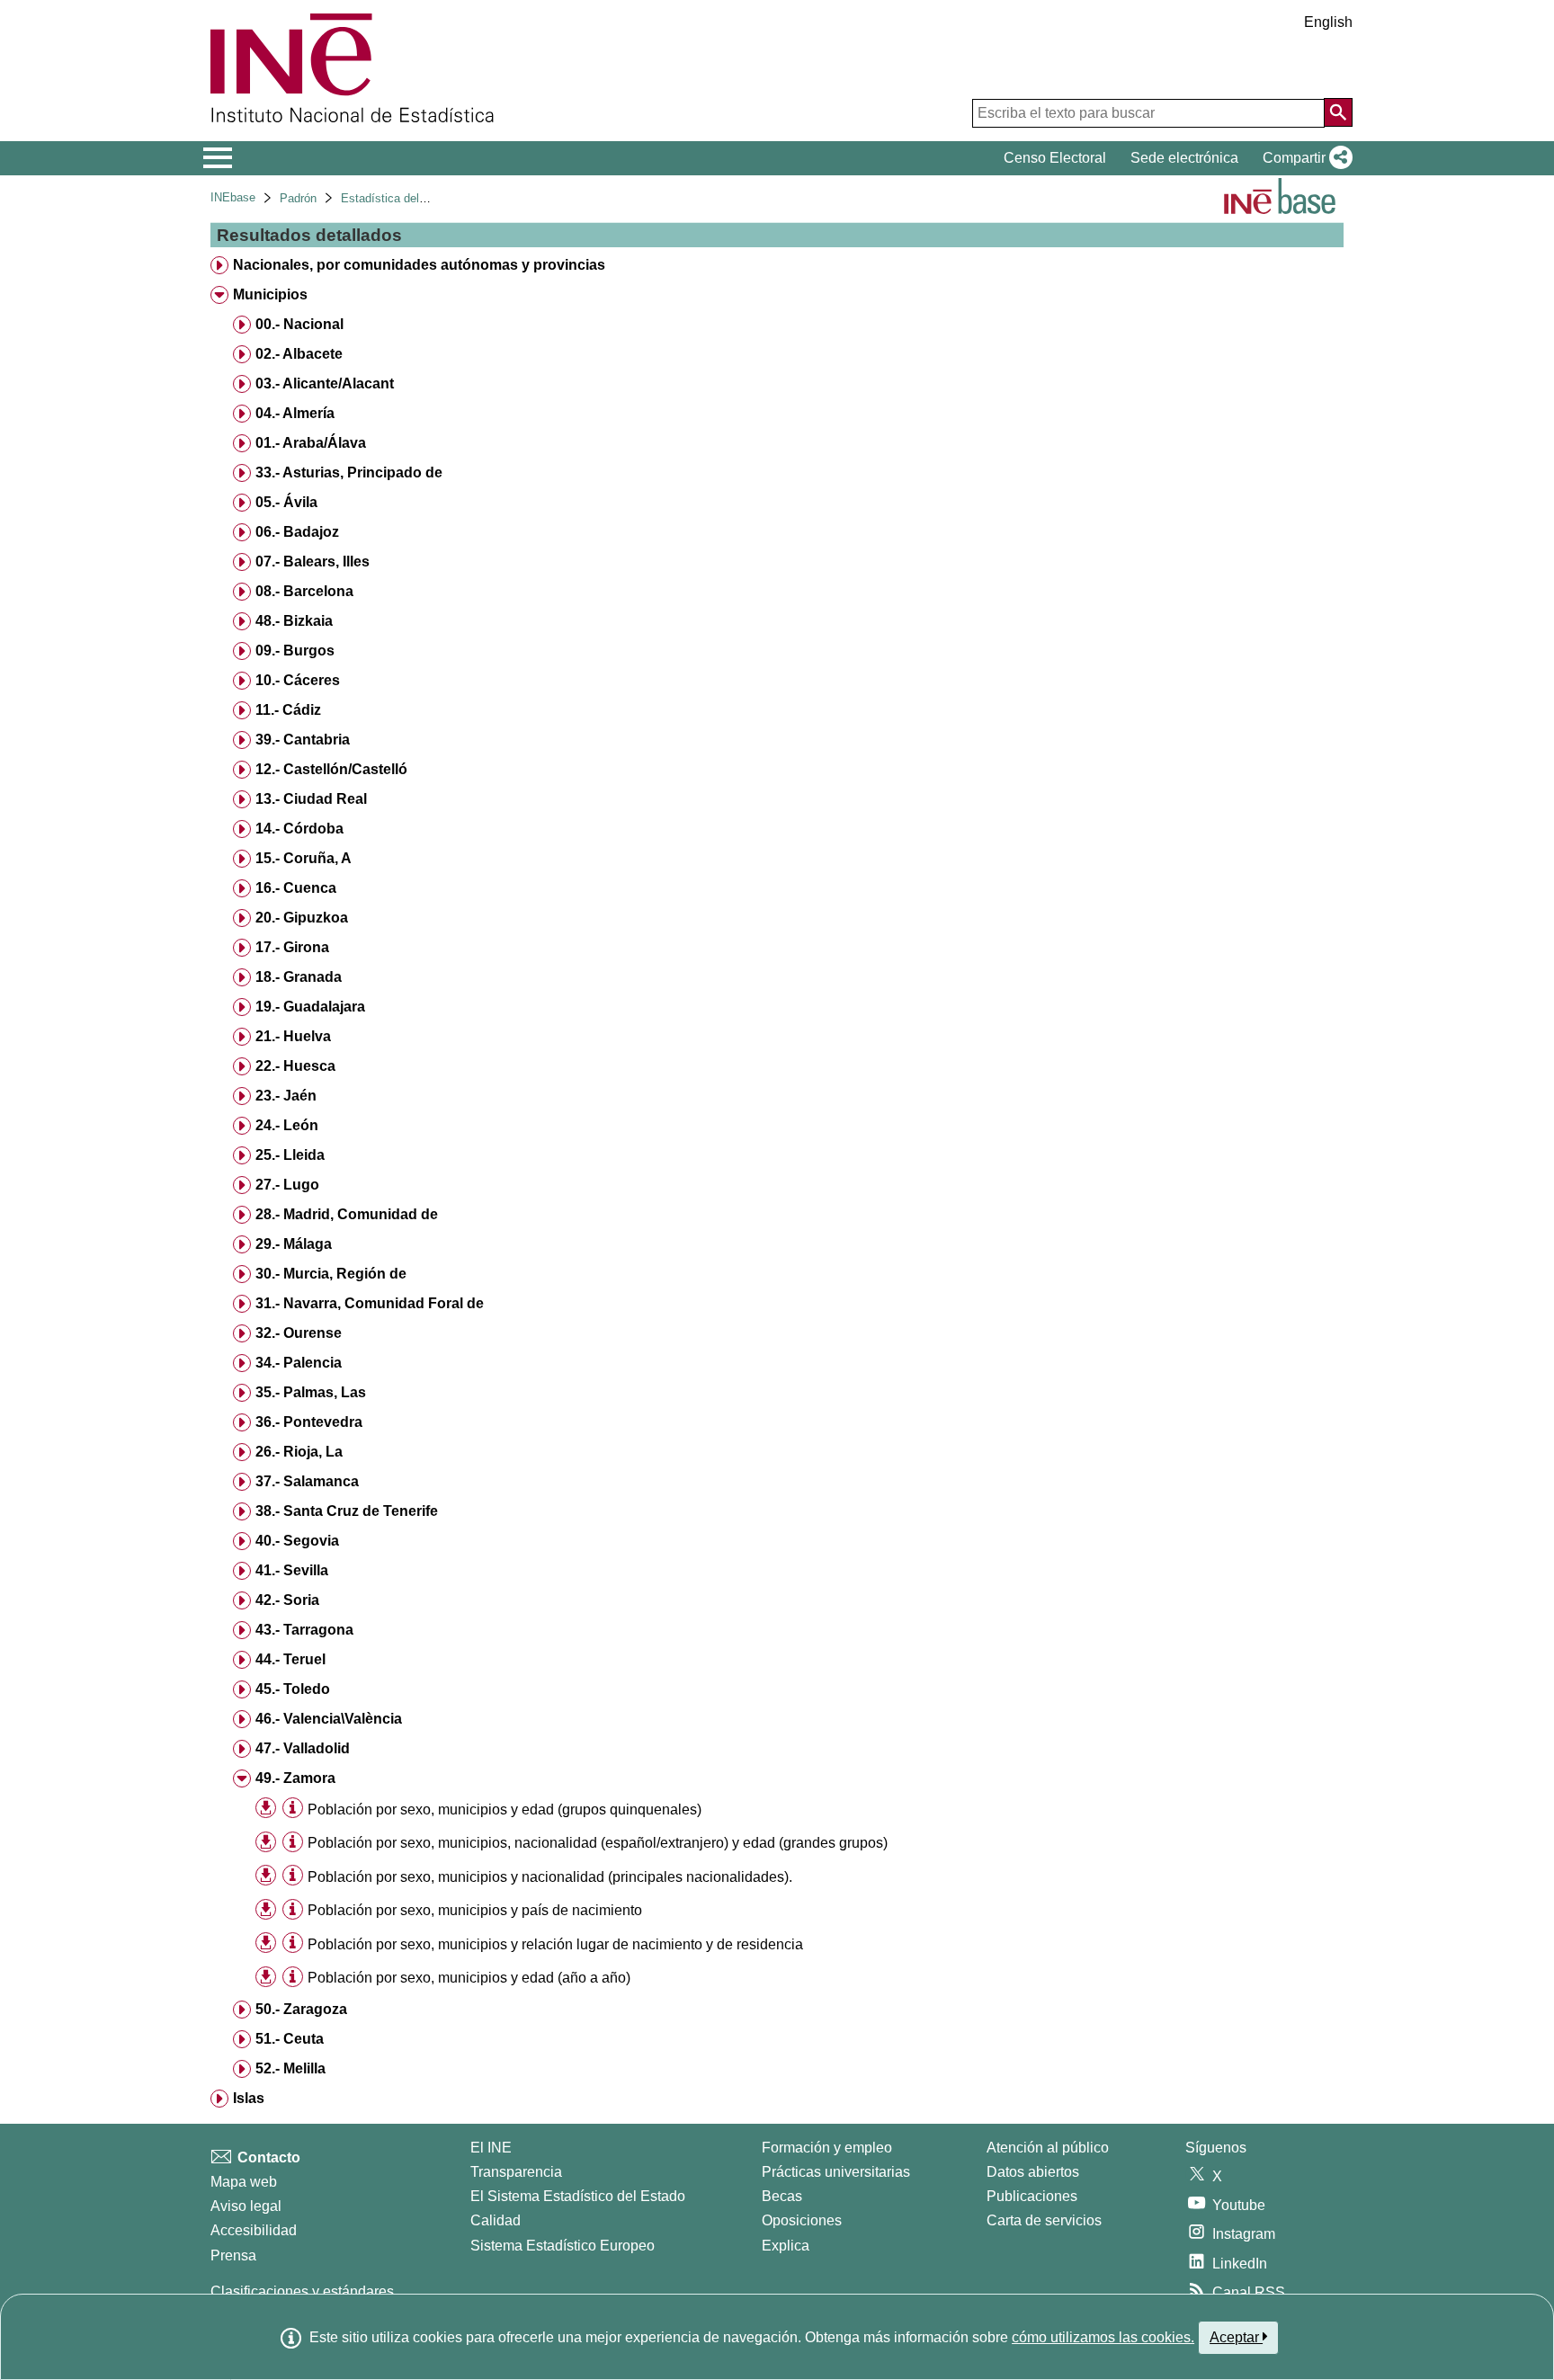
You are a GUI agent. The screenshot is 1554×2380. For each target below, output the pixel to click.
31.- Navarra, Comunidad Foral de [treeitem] (370, 1303)
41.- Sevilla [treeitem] (292, 1570)
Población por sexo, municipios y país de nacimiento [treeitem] (475, 1910)
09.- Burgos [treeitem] (295, 651)
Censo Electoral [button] (1055, 158)
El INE (491, 2148)
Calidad (496, 2220)
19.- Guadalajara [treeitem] (310, 1007)
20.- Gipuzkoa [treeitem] (302, 918)
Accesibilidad (254, 2230)
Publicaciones (1032, 2196)
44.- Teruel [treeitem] (290, 1659)
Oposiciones (802, 2220)
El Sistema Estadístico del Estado (578, 2196)
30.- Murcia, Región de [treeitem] (331, 1274)
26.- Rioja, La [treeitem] (299, 1452)
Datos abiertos (1033, 2172)
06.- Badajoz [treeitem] (297, 532)
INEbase (233, 197)
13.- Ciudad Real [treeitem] (311, 799)
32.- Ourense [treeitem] (299, 1333)
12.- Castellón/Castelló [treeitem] (331, 769)
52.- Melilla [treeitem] (290, 2068)
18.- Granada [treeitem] (299, 977)
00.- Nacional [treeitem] (299, 324)
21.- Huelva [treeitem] (293, 1036)
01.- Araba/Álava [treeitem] (311, 443)
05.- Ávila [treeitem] (286, 502)
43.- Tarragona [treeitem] (304, 1630)
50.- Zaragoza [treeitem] (301, 2009)
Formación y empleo (827, 2148)
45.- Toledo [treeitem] (293, 1689)
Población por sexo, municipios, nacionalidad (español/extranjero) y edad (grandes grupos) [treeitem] (598, 1843)
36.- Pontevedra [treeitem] (309, 1422)
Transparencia (516, 2172)
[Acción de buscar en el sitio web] (1338, 112)
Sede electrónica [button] (1184, 158)
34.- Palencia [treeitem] (299, 1363)
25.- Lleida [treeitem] (290, 1155)
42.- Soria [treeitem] (287, 1600)
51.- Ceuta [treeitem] (290, 2039)
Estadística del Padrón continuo (424, 198)
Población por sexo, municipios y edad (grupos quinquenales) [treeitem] (505, 1810)
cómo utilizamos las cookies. (1103, 2337)
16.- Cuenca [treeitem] (296, 888)
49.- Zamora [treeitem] (295, 1778)
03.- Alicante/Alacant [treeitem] (325, 383)
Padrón (298, 198)
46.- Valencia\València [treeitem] (329, 1719)
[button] (1304, 158)
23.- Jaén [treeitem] (286, 1096)
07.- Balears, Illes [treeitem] (313, 562)
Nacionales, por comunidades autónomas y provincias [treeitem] (419, 265)
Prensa (233, 2255)
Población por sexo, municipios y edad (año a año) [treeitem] (469, 1978)
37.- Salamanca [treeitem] (307, 1481)
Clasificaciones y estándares (302, 2291)
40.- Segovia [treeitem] (297, 1541)
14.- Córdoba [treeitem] (299, 829)
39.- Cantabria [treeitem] (303, 740)
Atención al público (1048, 2148)
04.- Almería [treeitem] (295, 413)
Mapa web (244, 2182)
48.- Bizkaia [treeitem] (294, 621)
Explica (786, 2246)
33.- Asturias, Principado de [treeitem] (349, 472)
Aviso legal (246, 2206)
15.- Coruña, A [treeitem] (304, 858)
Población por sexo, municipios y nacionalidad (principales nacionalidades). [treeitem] (550, 1877)
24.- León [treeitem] (287, 1125)
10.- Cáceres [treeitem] (298, 680)
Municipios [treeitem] (270, 294)
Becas (782, 2196)
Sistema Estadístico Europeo (563, 2246)
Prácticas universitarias (836, 2172)
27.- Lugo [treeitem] (287, 1185)
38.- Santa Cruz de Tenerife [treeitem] (347, 1511)
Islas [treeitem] (249, 2098)
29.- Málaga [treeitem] (294, 1244)
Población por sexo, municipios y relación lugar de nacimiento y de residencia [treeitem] (555, 1944)
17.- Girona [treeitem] (292, 947)
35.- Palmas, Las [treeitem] (311, 1392)
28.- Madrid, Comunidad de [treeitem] (347, 1214)
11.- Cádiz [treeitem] (288, 710)
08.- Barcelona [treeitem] (304, 591)
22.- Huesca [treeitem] (295, 1066)
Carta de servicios (1044, 2220)
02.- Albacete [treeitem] (299, 354)
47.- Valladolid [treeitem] (303, 1748)
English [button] (1328, 22)
